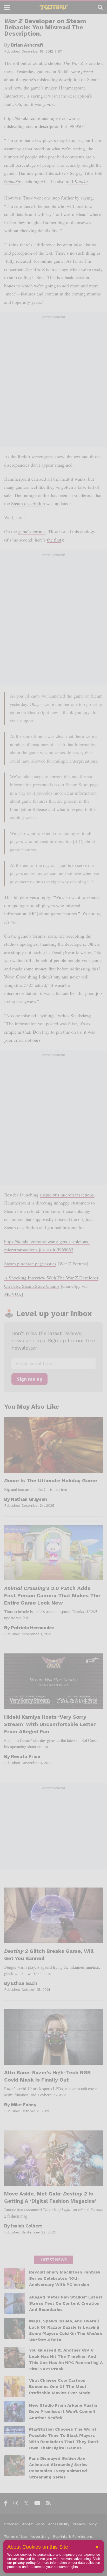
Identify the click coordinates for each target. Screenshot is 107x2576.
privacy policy (24, 2563)
